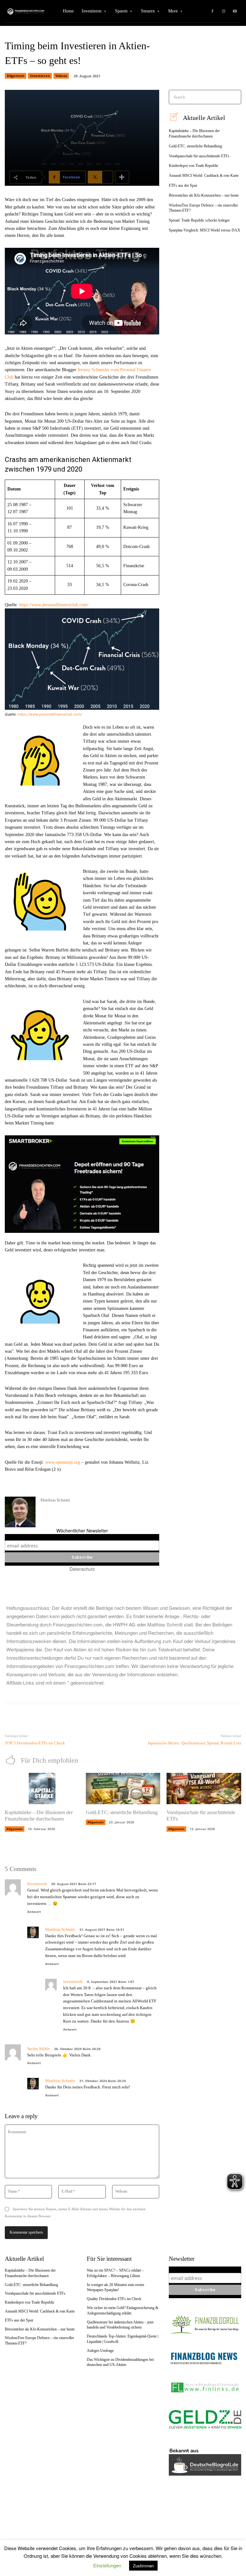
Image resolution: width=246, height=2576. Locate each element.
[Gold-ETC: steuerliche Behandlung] (123, 1789)
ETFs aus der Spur (183, 185)
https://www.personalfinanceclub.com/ (54, 605)
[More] (122, 177)
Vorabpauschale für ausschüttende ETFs (199, 156)
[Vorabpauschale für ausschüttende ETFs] (204, 1789)
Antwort (34, 1912)
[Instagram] (224, 11)
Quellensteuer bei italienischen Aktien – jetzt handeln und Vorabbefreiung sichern (120, 2325)
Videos (61, 76)
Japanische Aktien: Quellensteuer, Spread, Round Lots (194, 1743)
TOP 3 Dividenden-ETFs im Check (35, 1743)
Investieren (40, 76)
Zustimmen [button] (143, 2566)
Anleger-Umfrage (100, 2351)
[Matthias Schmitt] (20, 1512)
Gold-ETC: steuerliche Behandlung (195, 146)
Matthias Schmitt (55, 1500)
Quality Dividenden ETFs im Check (114, 2299)
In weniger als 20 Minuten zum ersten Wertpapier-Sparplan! (115, 2287)
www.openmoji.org (63, 1462)
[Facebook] (212, 11)
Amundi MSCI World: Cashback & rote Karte (204, 176)
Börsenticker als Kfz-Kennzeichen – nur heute (204, 195)
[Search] (234, 97)
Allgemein (16, 76)
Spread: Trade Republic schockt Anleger (199, 220)
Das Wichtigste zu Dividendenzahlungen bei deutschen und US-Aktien (120, 2362)
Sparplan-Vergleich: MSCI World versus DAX (205, 230)
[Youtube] (235, 11)
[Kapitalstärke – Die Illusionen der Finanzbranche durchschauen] (42, 1789)
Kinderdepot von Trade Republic (194, 166)
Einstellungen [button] (107, 2565)
